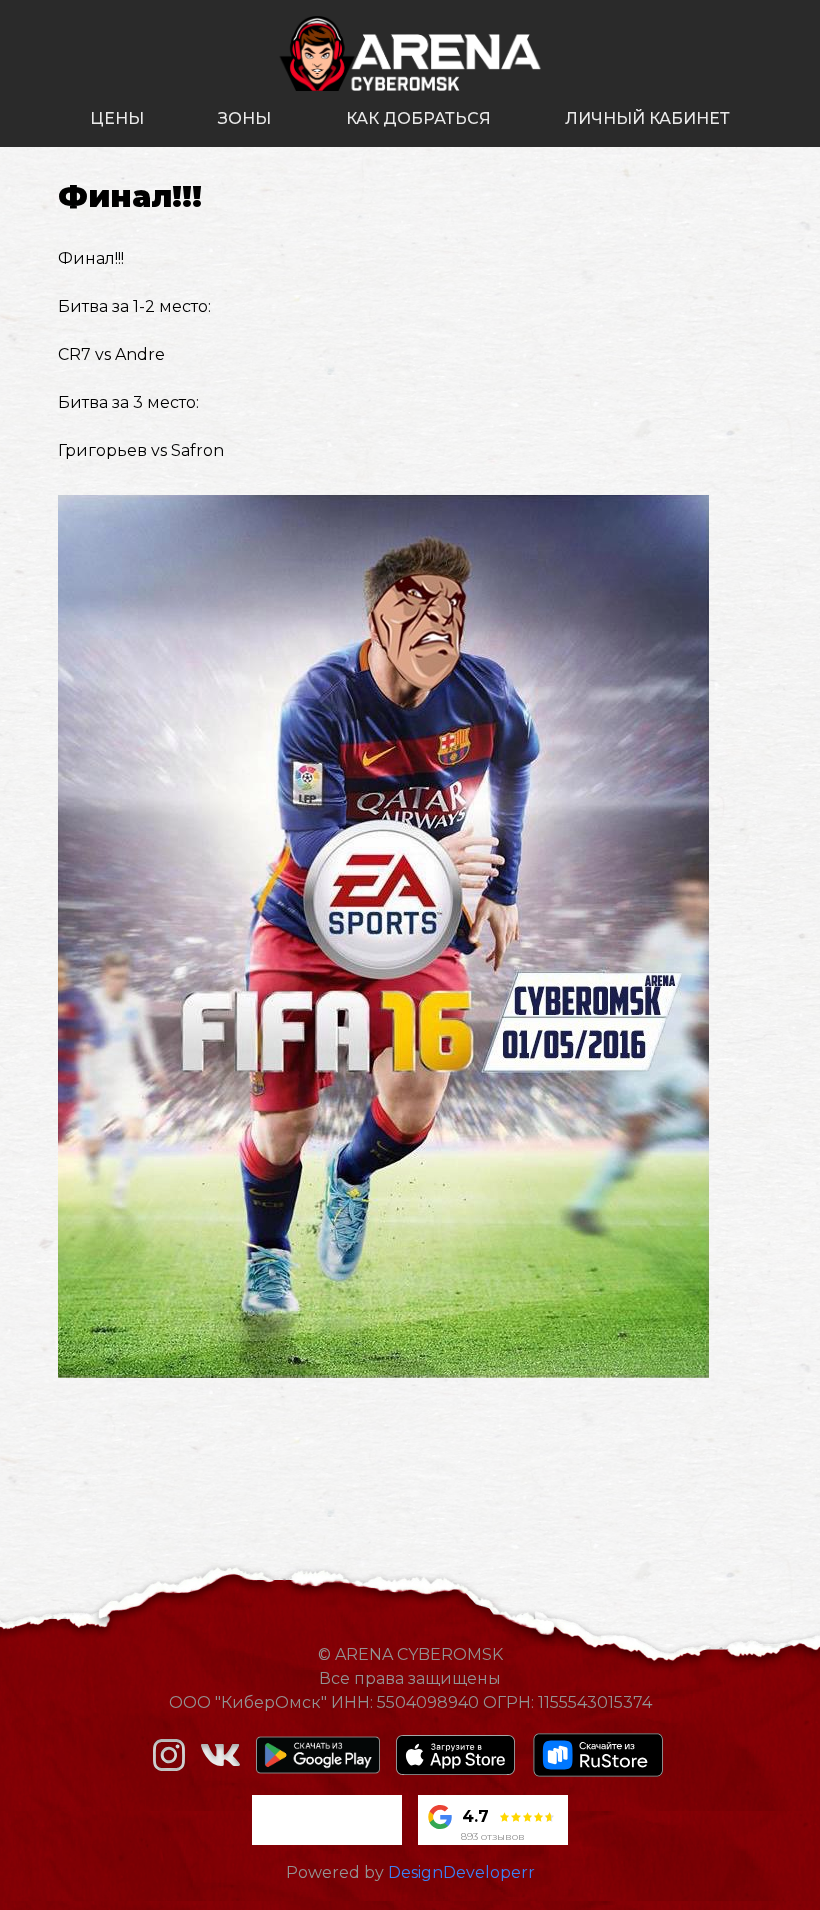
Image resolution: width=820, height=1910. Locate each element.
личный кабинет (647, 118)
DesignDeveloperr (461, 1872)
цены (117, 118)
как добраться (418, 118)
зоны (244, 118)
